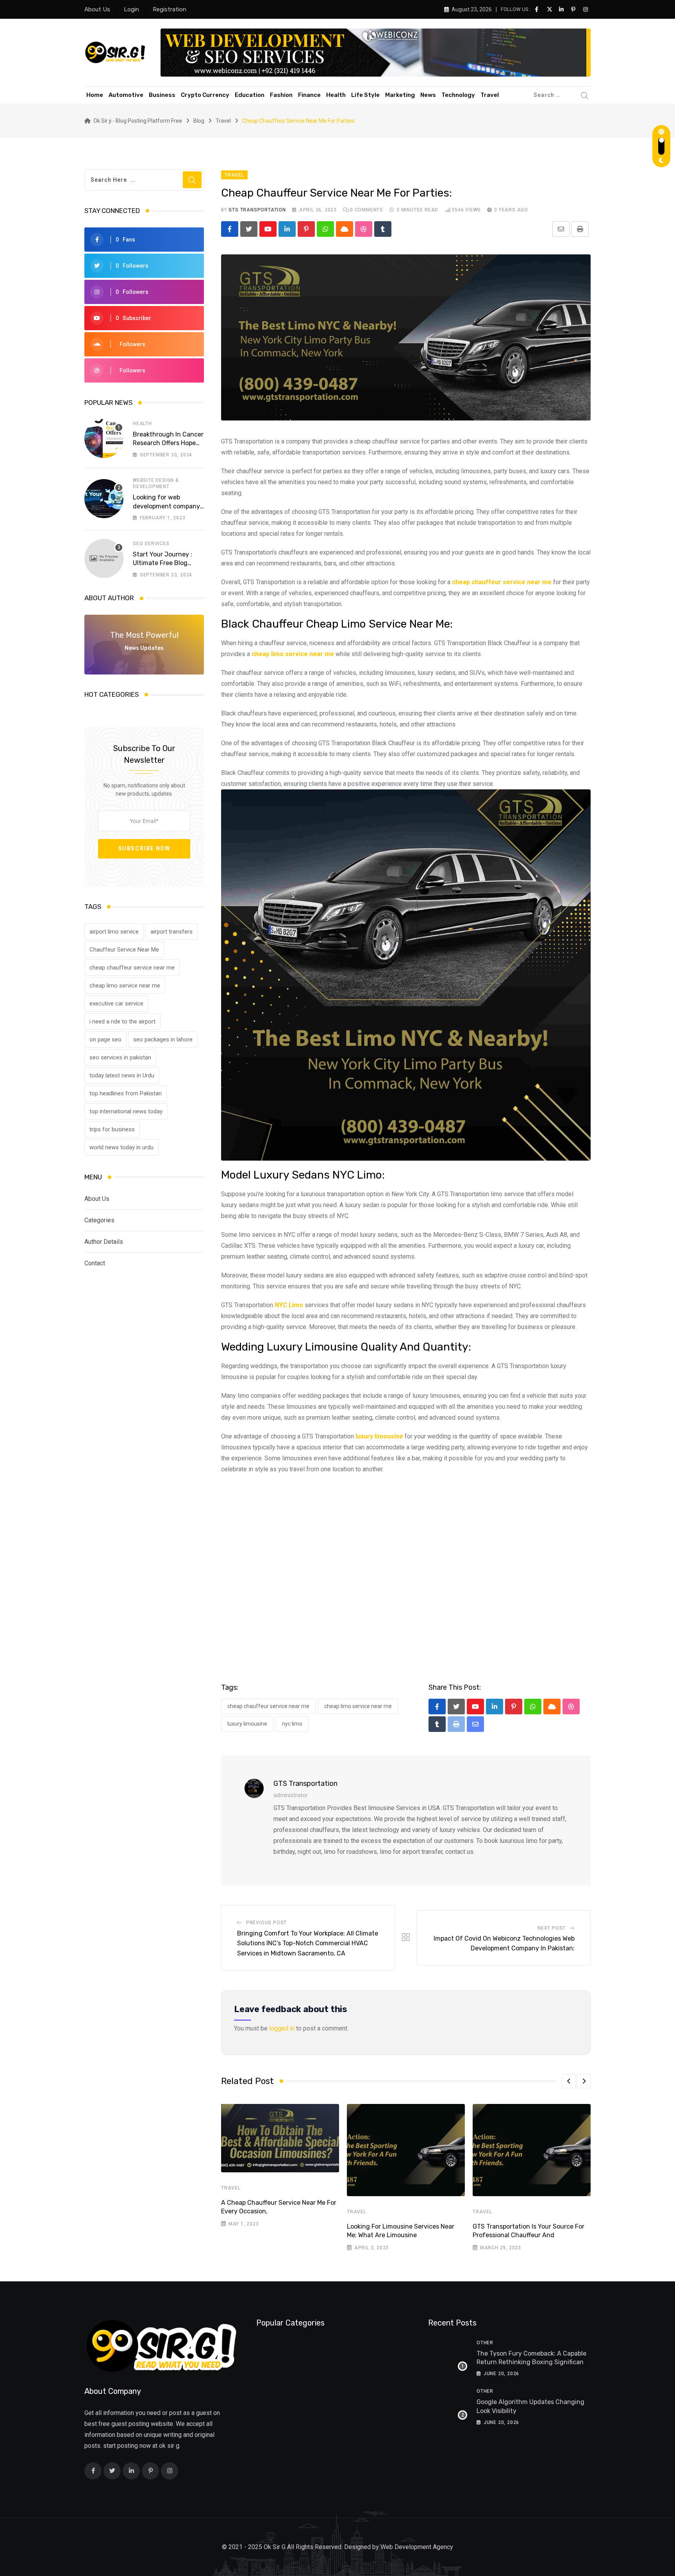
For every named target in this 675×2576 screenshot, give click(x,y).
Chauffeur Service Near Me (124, 950)
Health (336, 95)
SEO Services (151, 544)
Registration (170, 9)
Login (131, 9)
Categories (99, 1220)
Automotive (126, 95)
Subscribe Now (144, 848)
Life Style (365, 95)
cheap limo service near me (125, 986)
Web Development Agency (417, 2547)
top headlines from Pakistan (126, 1093)
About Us (97, 9)
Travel (490, 95)
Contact (95, 1263)
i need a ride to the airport (122, 1021)
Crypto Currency (205, 95)
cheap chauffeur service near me (132, 968)
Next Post (552, 1928)
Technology (458, 95)
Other (485, 2343)
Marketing (400, 95)
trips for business (112, 1129)
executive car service (116, 1004)
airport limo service (114, 932)
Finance (309, 95)
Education (250, 95)
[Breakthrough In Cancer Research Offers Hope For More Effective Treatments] (104, 438)
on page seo (105, 1039)
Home (95, 95)
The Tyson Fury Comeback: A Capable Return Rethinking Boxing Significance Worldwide (534, 2362)
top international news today (126, 1111)
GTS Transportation (257, 210)
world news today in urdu (121, 1147)
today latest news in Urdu (122, 1075)
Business (162, 95)
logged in (282, 2028)
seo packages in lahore (163, 1039)
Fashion (281, 95)
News (428, 95)
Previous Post (266, 1923)
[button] (569, 2081)
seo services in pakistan (120, 1057)
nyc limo (292, 1724)
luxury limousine (247, 1724)
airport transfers (171, 932)
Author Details (104, 1242)
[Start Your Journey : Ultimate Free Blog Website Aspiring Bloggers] (104, 558)
